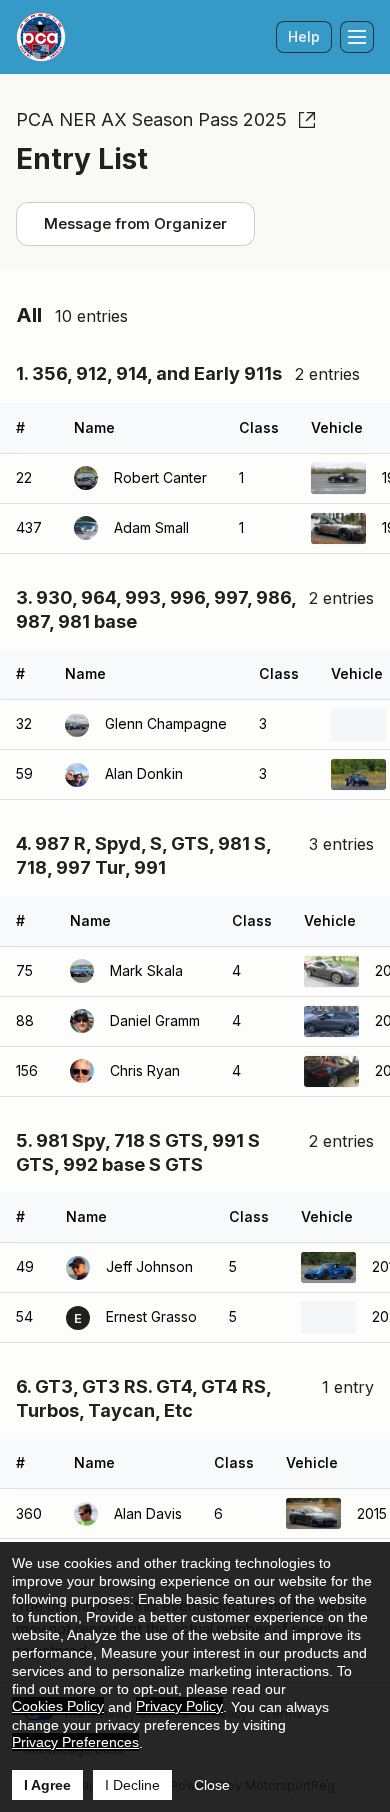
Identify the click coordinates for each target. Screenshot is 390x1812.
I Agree (47, 1785)
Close (212, 1785)
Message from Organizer (135, 223)
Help (304, 36)
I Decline (132, 1785)
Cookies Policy (58, 1706)
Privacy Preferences (75, 1742)
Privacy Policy (179, 1706)
